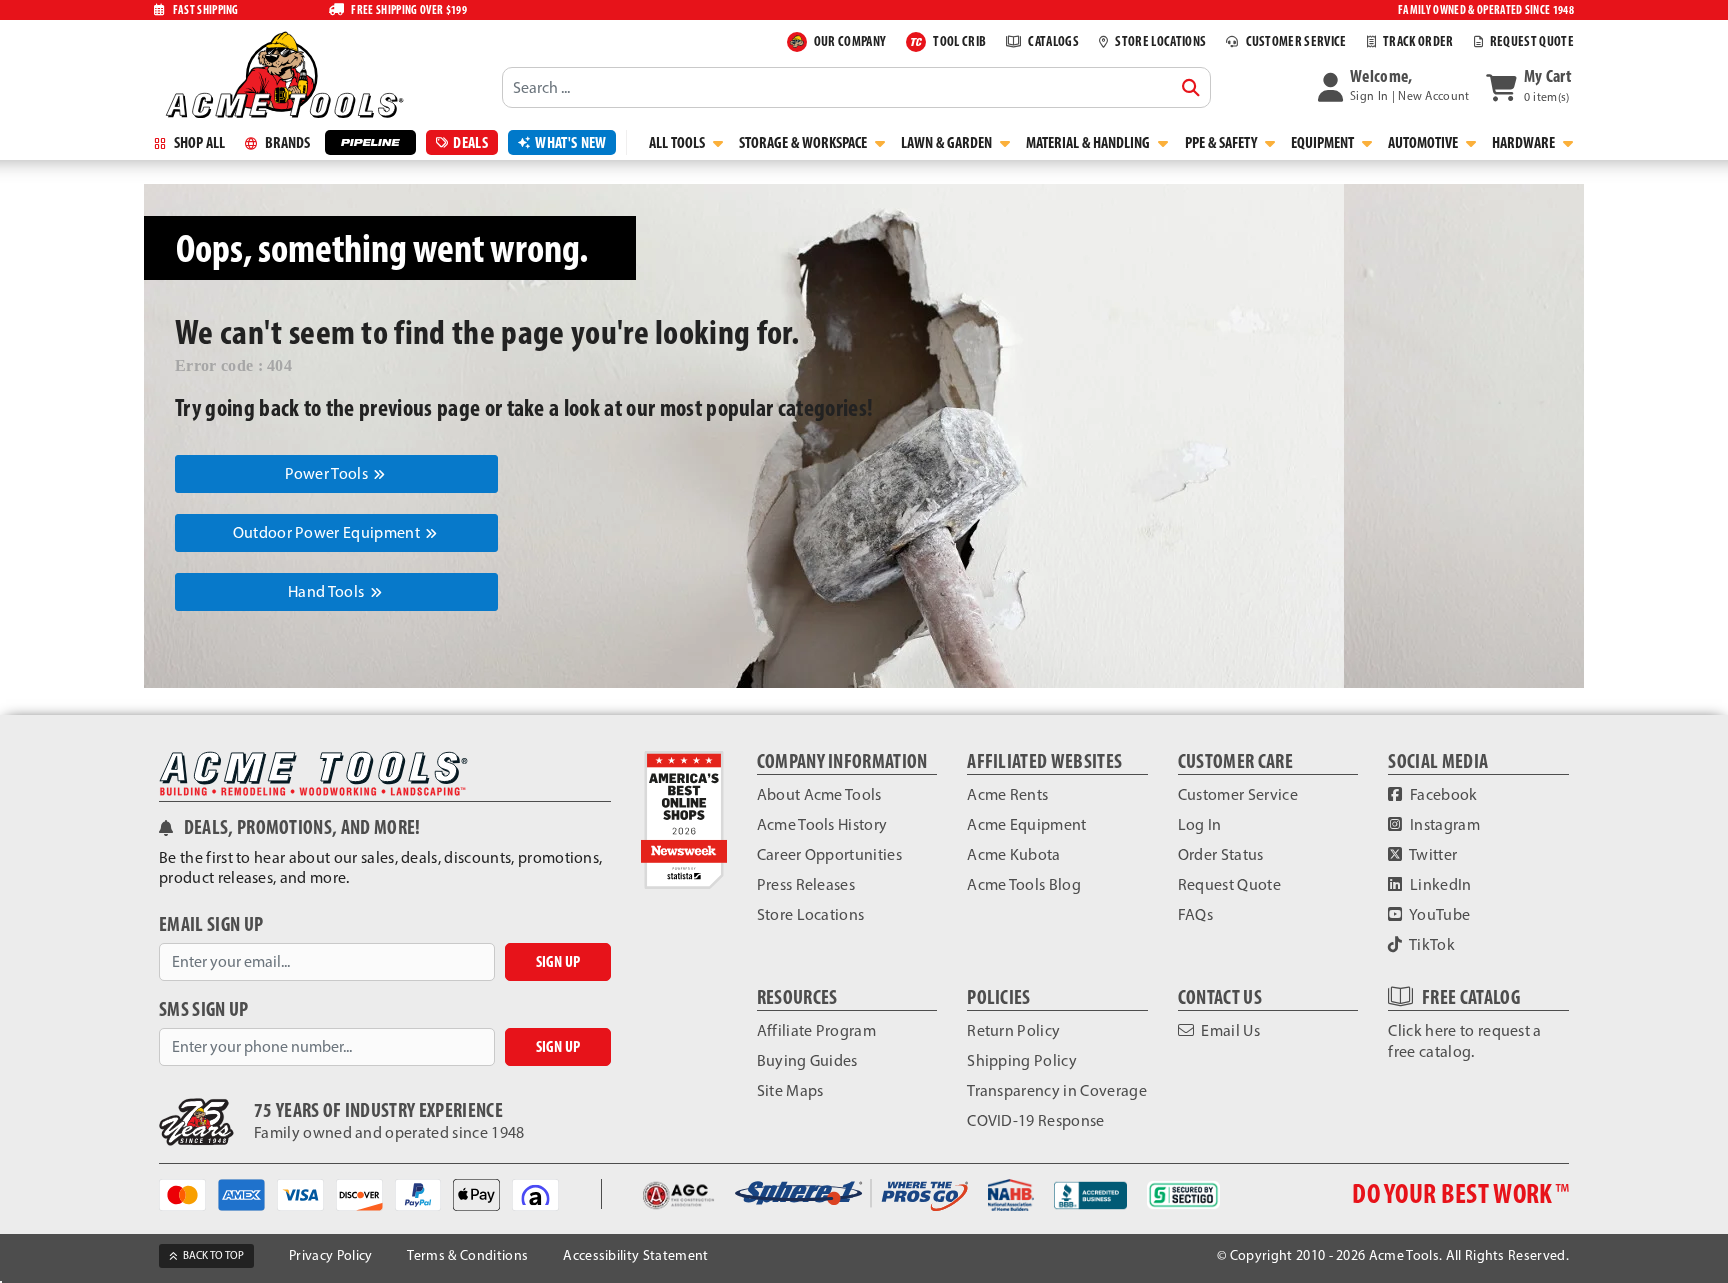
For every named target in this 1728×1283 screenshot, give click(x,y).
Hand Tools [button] (328, 591)
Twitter (1432, 854)
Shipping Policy (1022, 1060)
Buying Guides (807, 1060)
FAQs (1195, 914)
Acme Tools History (822, 824)
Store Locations (811, 914)
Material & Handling (1089, 142)
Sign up (558, 961)
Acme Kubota (1014, 854)
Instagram (1443, 824)
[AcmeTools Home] (282, 74)
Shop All (198, 142)
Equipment (1324, 142)
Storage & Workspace (804, 142)
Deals (470, 142)
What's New (570, 142)
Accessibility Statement (635, 1255)
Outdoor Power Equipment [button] (328, 532)
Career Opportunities (829, 854)
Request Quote (1229, 884)
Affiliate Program (816, 1030)
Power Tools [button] (328, 473)
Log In (1200, 824)
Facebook (1442, 794)
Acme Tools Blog (1024, 884)
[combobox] (856, 87)
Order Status (1221, 854)
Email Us (1229, 1030)
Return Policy (1013, 1030)
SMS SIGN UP (204, 1009)
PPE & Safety (1222, 142)
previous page (419, 407)
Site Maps (790, 1090)
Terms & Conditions (467, 1255)
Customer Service (1238, 794)
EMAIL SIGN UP (211, 924)
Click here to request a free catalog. (1464, 1041)
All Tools (678, 142)
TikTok (1431, 944)
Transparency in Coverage (1057, 1090)
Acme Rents (1007, 794)
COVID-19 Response (1035, 1120)
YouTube (1439, 914)
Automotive (1424, 142)
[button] (1394, 87)
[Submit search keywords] (1191, 88)
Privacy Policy (330, 1255)
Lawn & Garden (948, 142)
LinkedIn (1439, 884)
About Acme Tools (819, 794)
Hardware (1525, 142)
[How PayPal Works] (424, 1193)
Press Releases (806, 884)
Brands (286, 142)
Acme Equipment (1026, 824)
